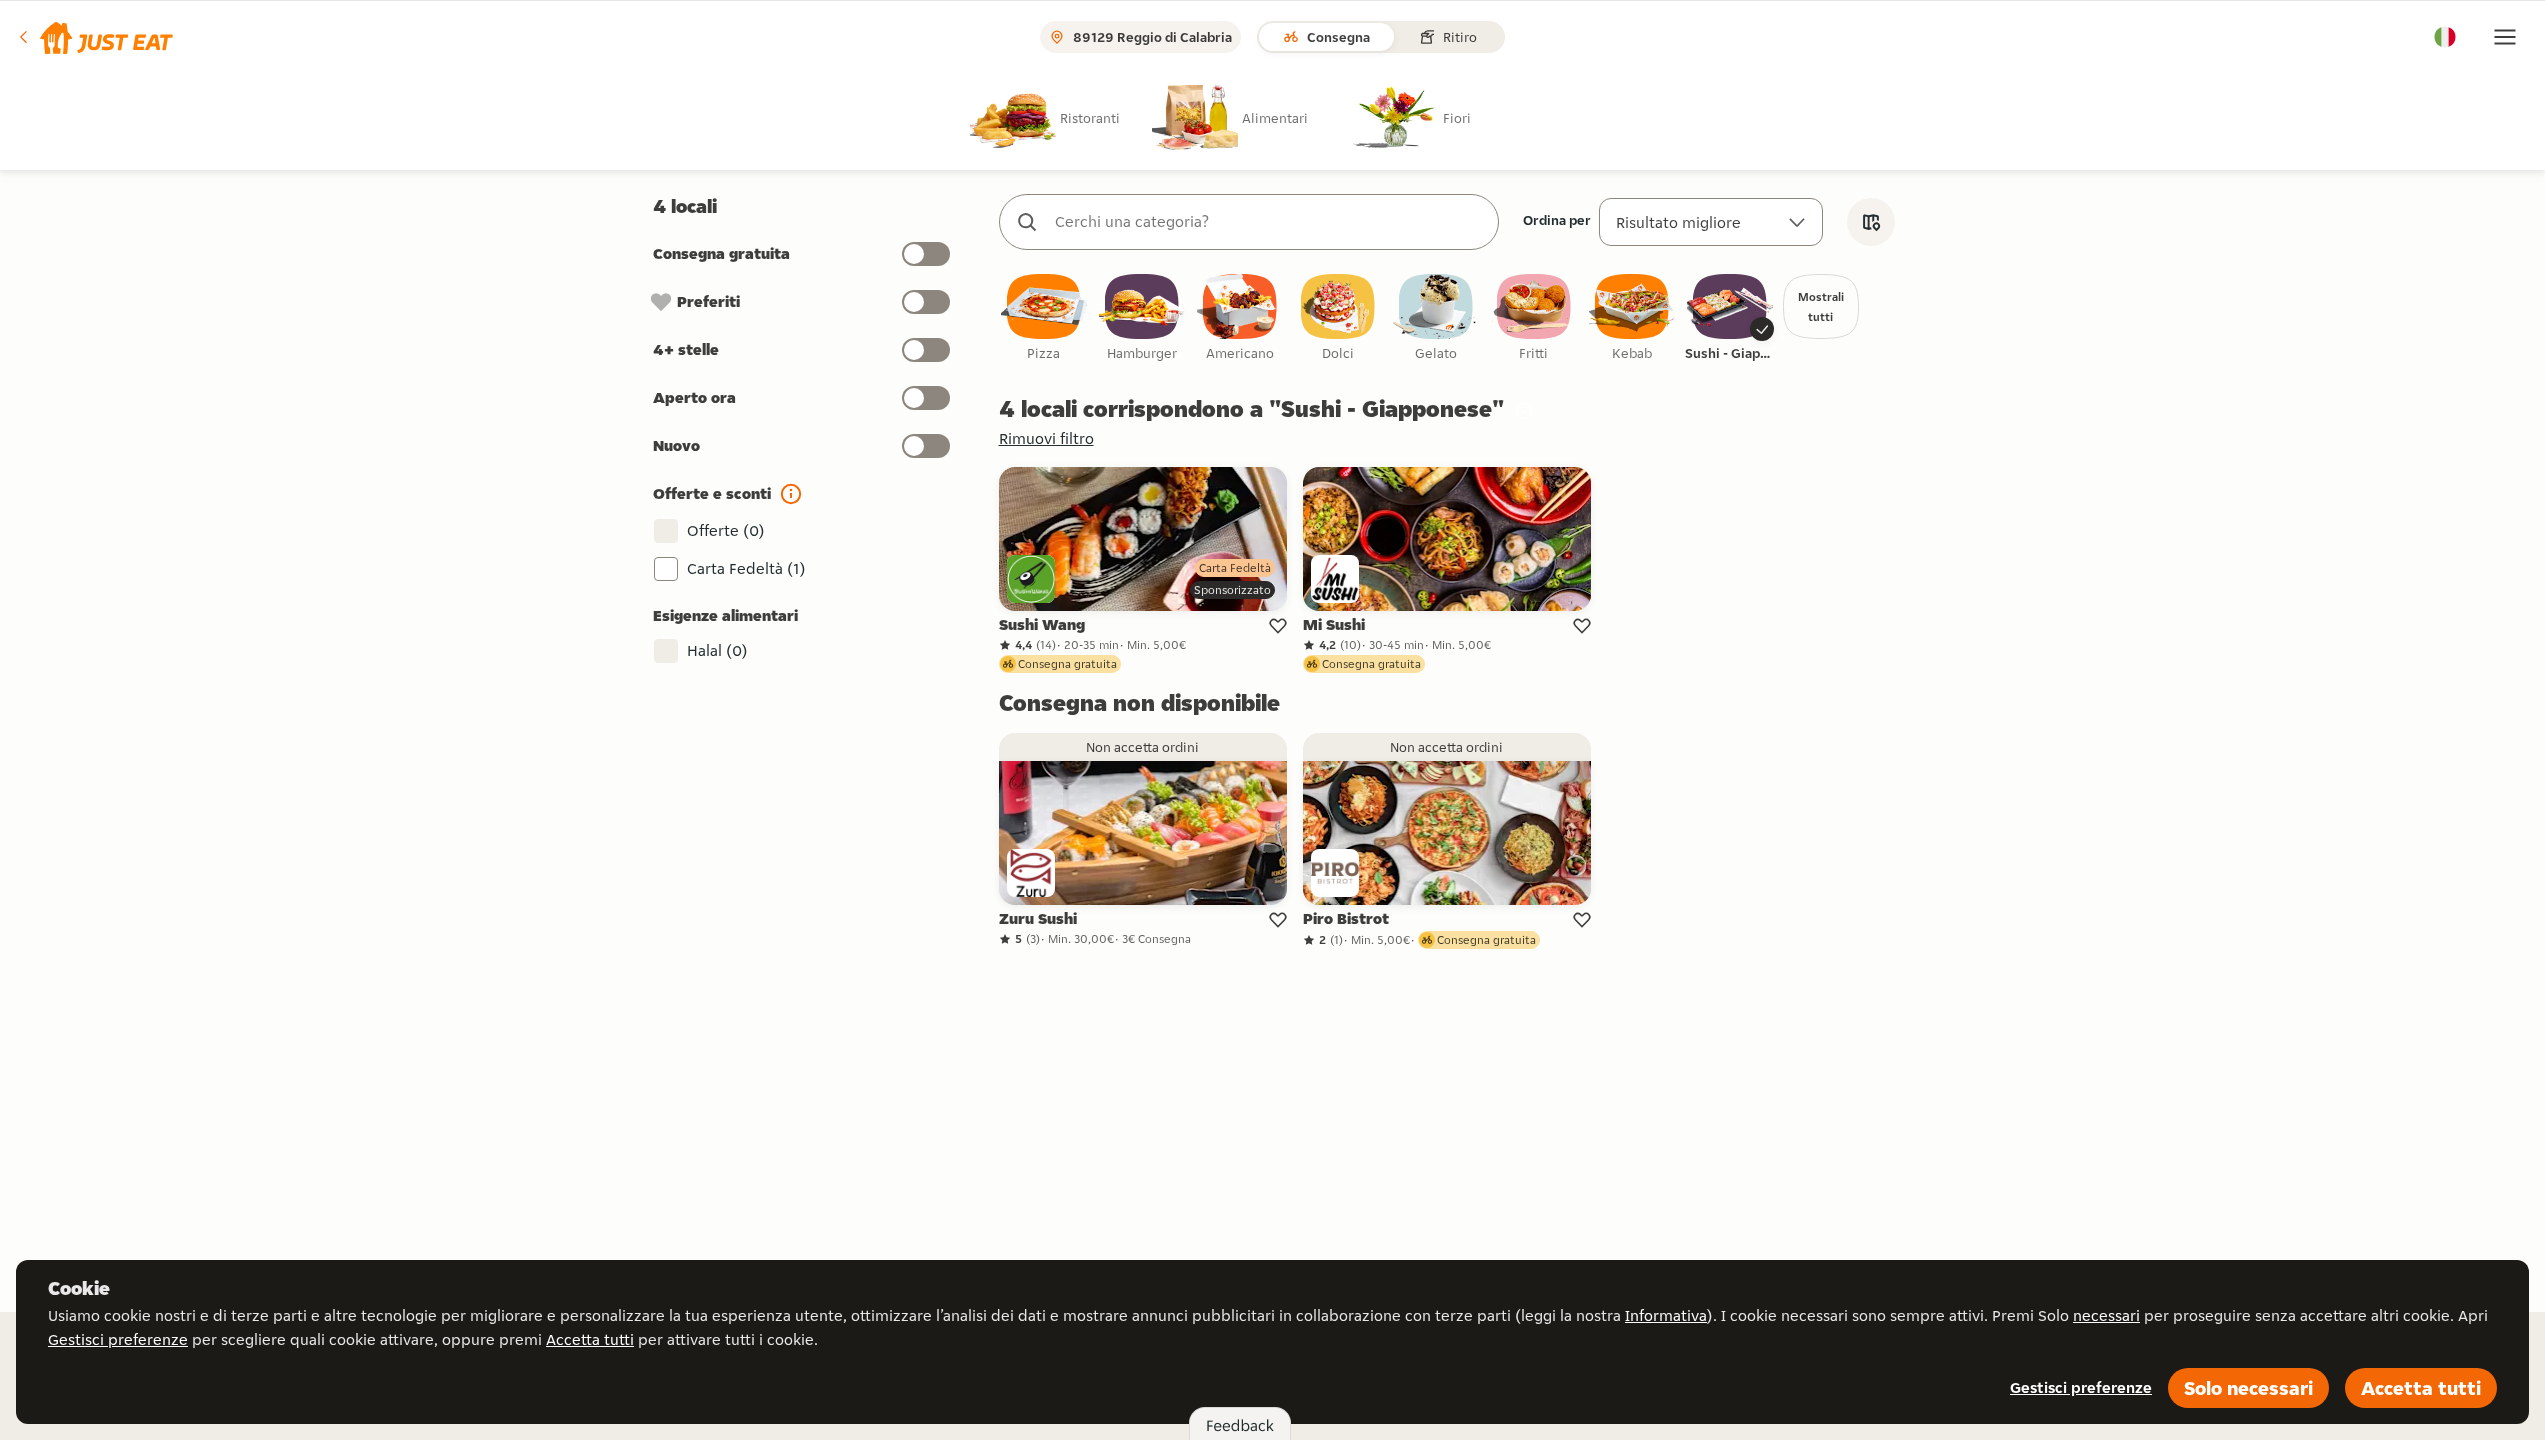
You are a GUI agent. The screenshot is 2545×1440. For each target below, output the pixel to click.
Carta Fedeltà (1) (746, 568)
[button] (94, 37)
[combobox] (1269, 222)
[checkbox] (1044, 318)
